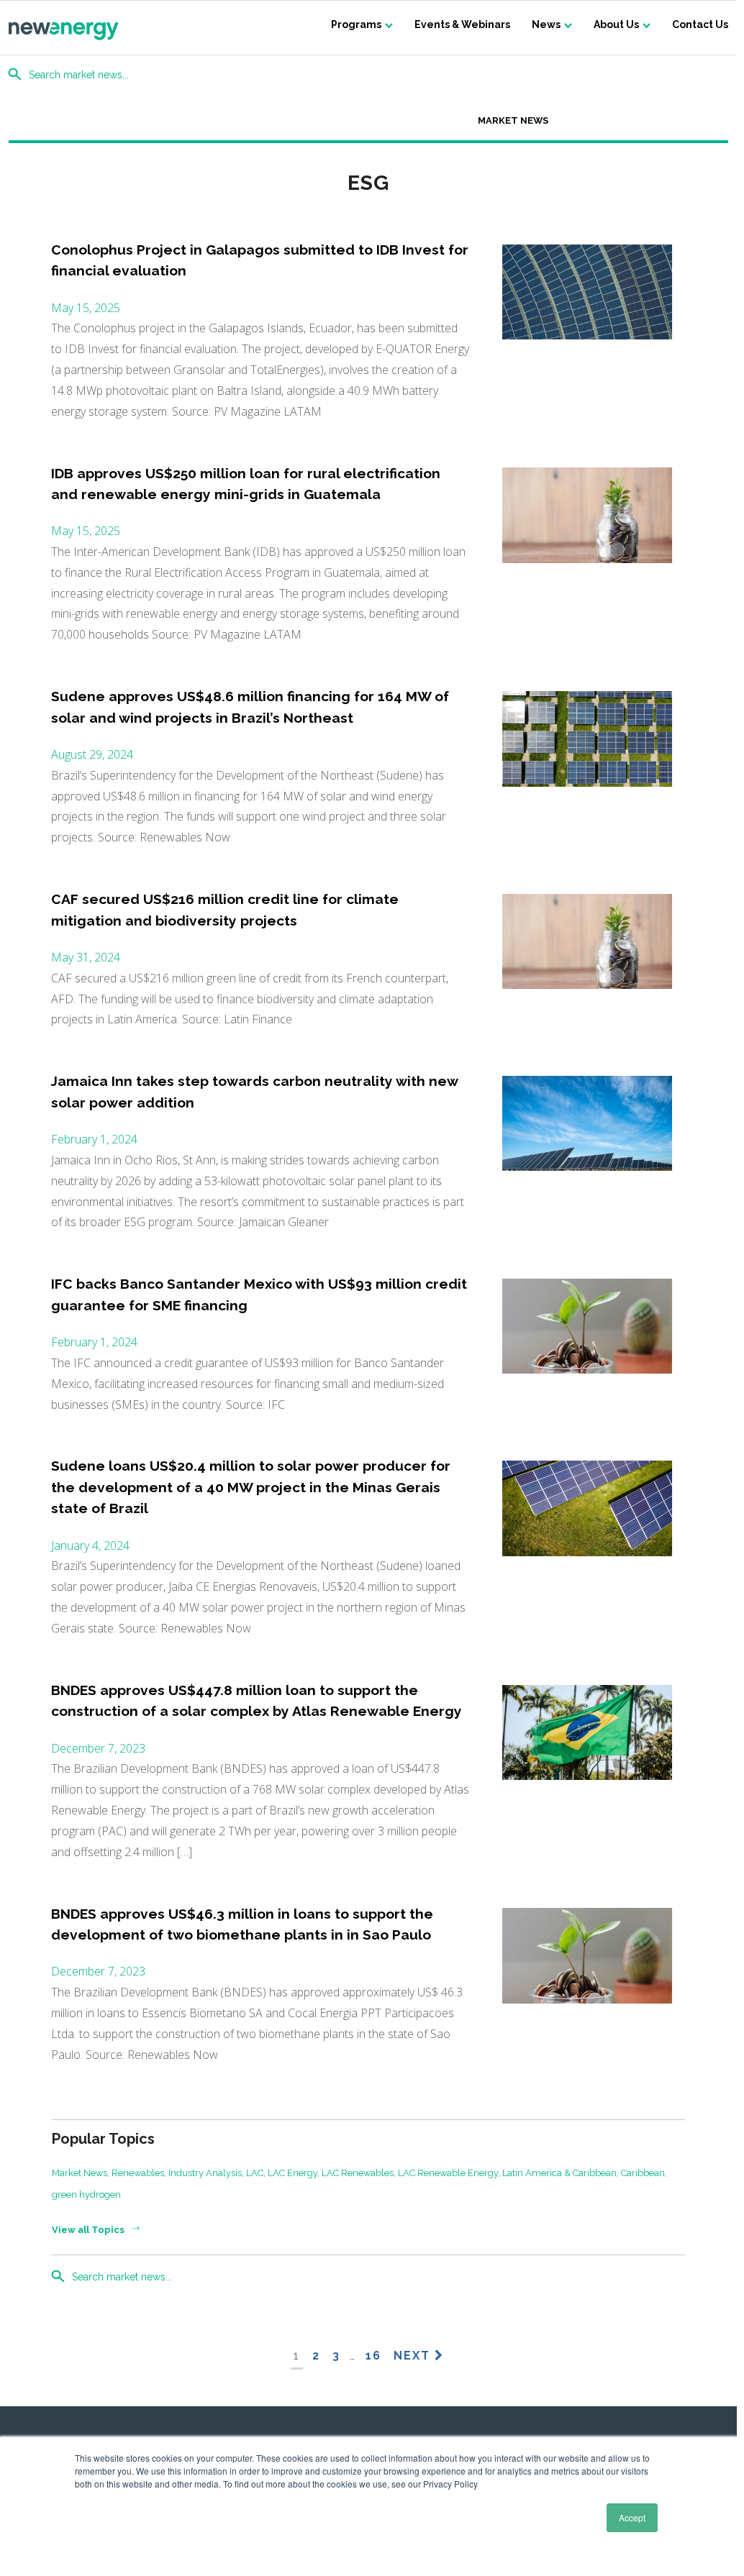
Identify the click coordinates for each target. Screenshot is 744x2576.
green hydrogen (86, 2194)
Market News (513, 120)
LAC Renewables (358, 2173)
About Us (616, 24)
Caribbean (643, 2173)
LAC (255, 2173)
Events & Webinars (462, 24)
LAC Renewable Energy (448, 2173)
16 (373, 2356)
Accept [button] (632, 2517)
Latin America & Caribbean (559, 2173)
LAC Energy (292, 2173)
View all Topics (88, 2230)
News (546, 24)
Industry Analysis (205, 2173)
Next (414, 2356)
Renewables (138, 2173)
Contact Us (700, 24)
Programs (356, 24)
